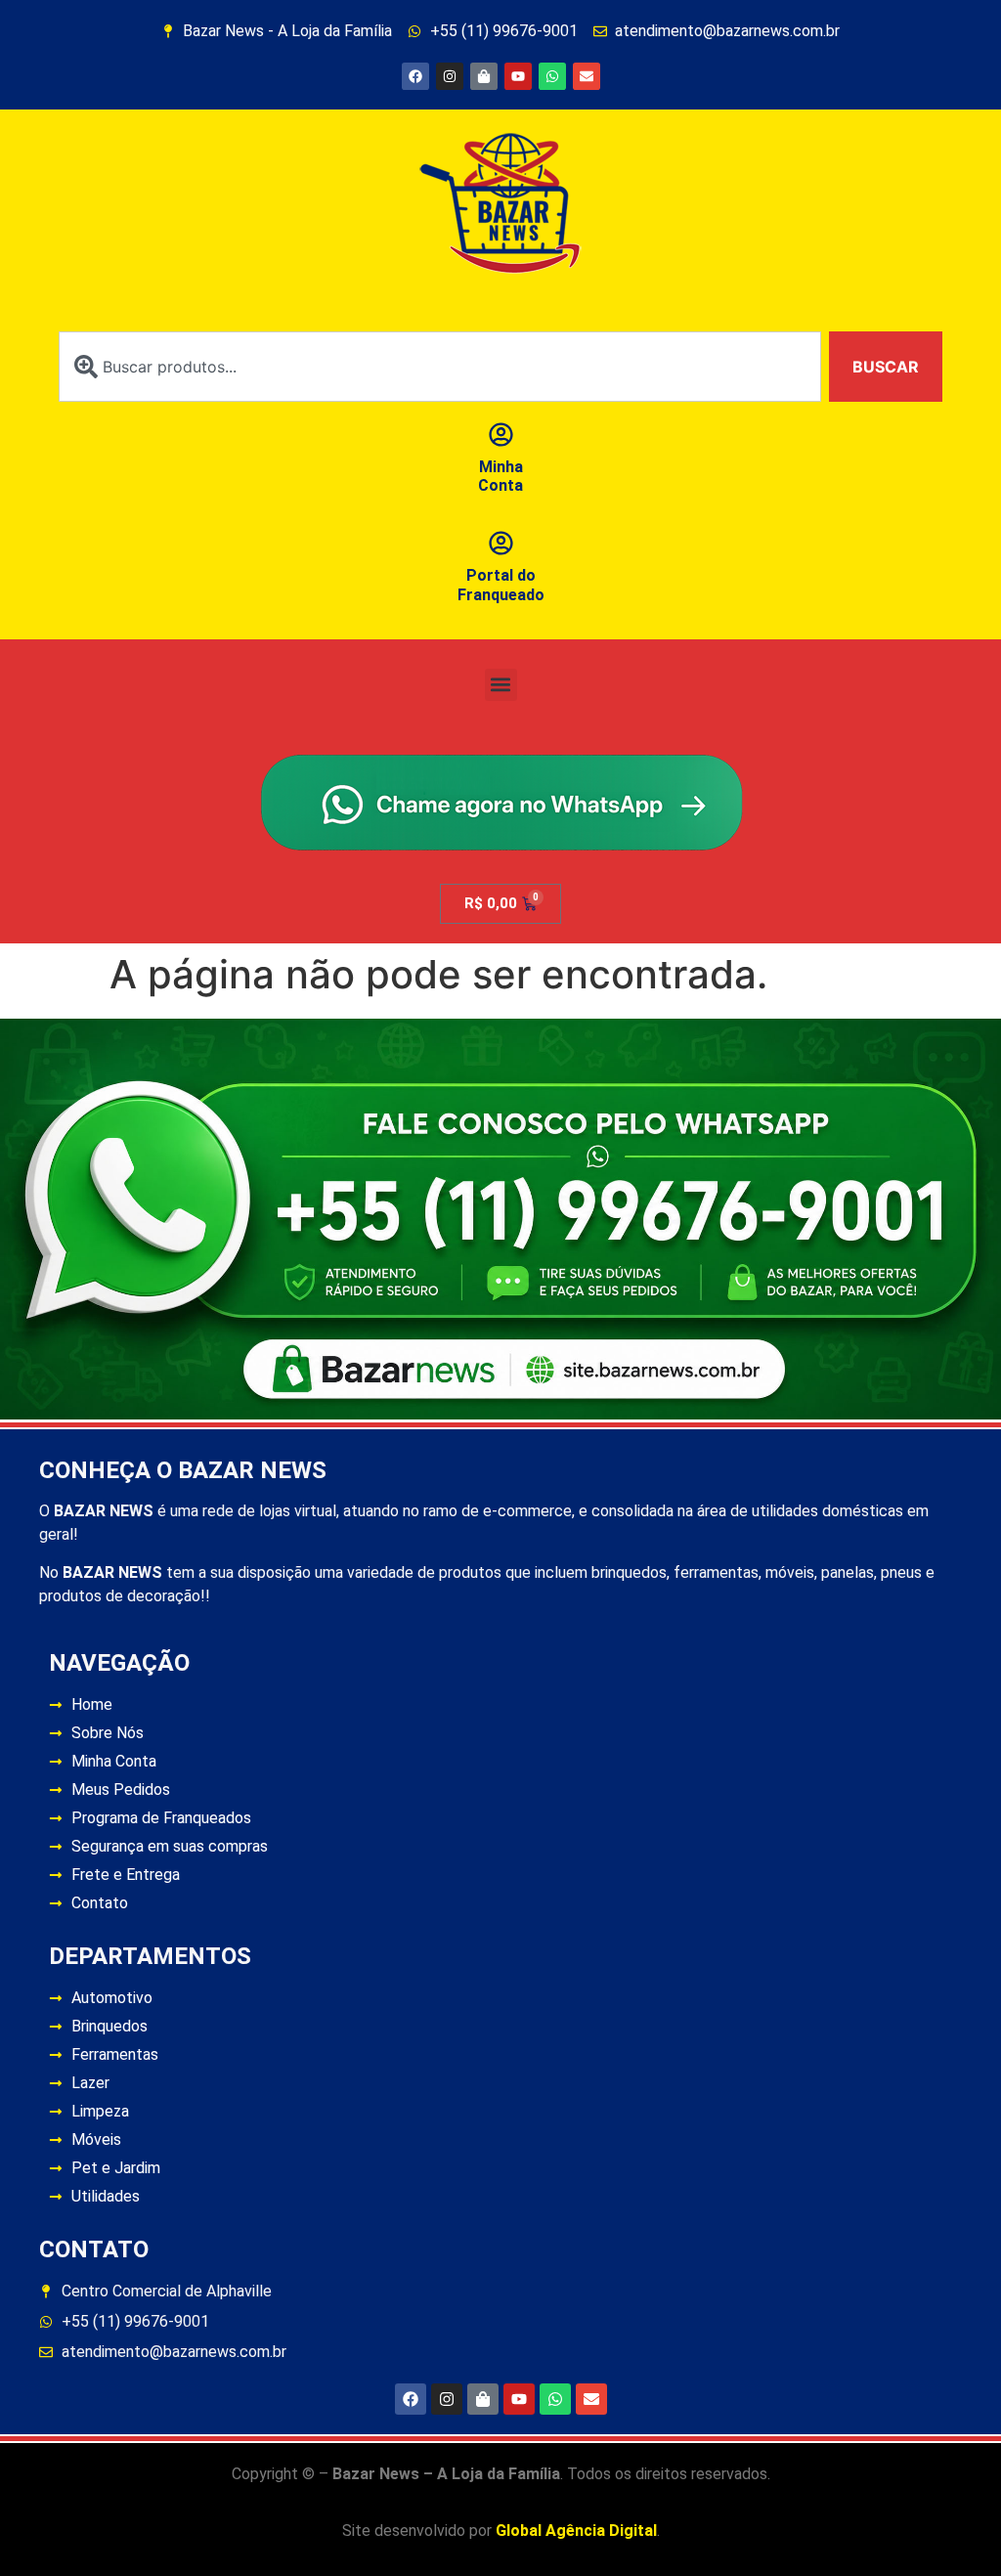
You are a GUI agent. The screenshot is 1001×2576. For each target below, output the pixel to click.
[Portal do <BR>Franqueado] (501, 543)
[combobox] (440, 367)
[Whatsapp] (552, 76)
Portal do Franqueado (501, 585)
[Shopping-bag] (484, 76)
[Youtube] (518, 76)
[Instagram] (450, 76)
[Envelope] (587, 76)
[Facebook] (415, 76)
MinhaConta (500, 476)
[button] (501, 685)
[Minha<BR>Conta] (501, 435)
